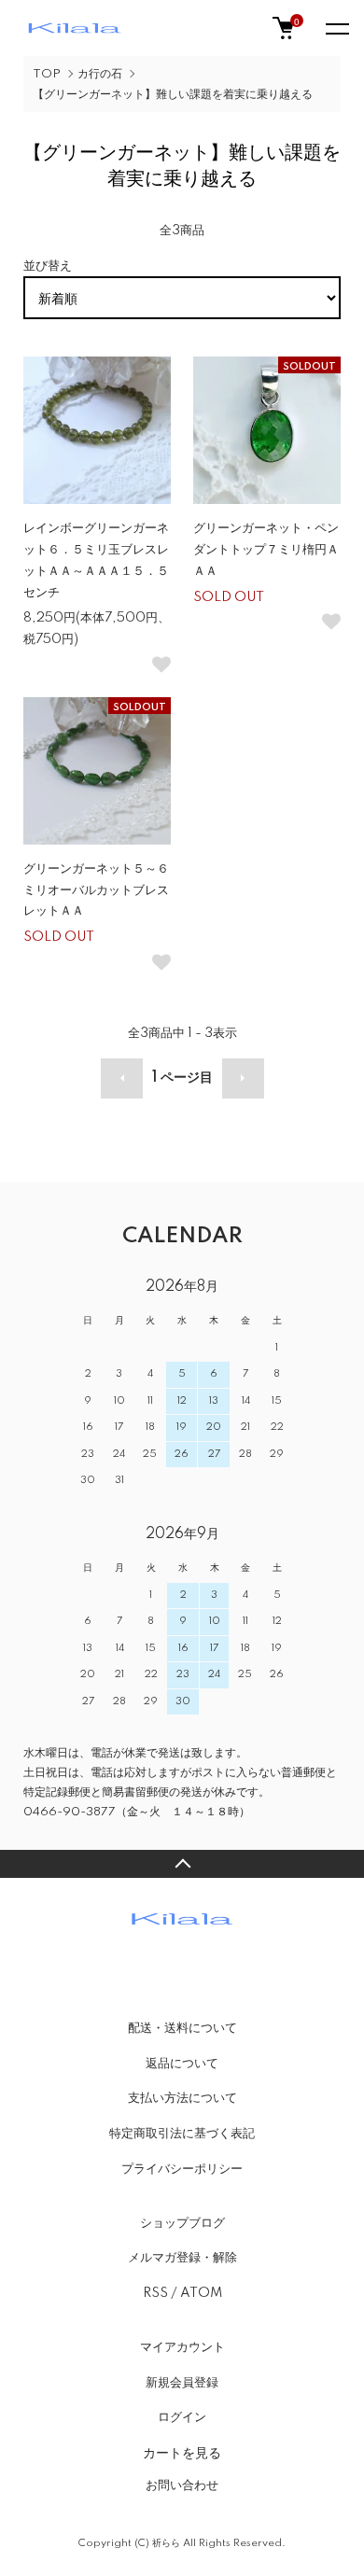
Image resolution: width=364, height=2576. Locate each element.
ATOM (201, 2293)
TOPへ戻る (182, 1864)
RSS (155, 2293)
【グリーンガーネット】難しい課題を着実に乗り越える (173, 95)
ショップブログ (182, 2223)
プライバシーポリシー (182, 2169)
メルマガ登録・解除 (182, 2258)
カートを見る (182, 2452)
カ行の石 (100, 74)
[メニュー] (336, 28)
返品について (182, 2064)
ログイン (182, 2417)
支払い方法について (182, 2098)
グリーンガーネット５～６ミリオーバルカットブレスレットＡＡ (96, 890)
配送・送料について (182, 2028)
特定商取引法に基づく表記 (182, 2134)
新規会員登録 (182, 2383)
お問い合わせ (182, 2485)
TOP (47, 74)
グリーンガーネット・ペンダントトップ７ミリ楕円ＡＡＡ (266, 550)
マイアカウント (182, 2347)
